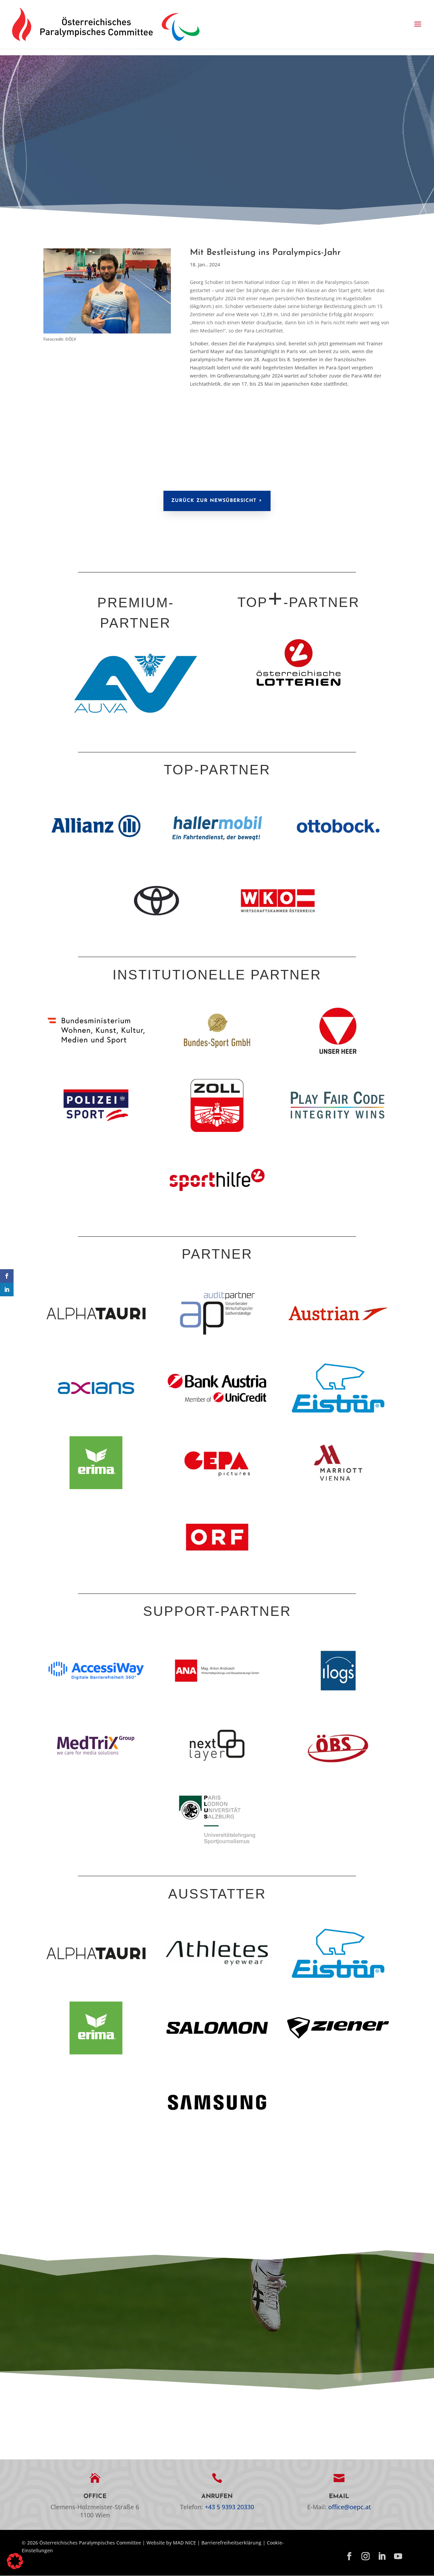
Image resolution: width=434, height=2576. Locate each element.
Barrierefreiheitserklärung (231, 2543)
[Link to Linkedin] (382, 2557)
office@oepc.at (350, 2507)
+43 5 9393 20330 (229, 2507)
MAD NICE (184, 2543)
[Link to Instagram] (366, 2557)
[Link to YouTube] (398, 2557)
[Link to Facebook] (349, 2557)
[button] (418, 24)
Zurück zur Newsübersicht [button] (214, 501)
